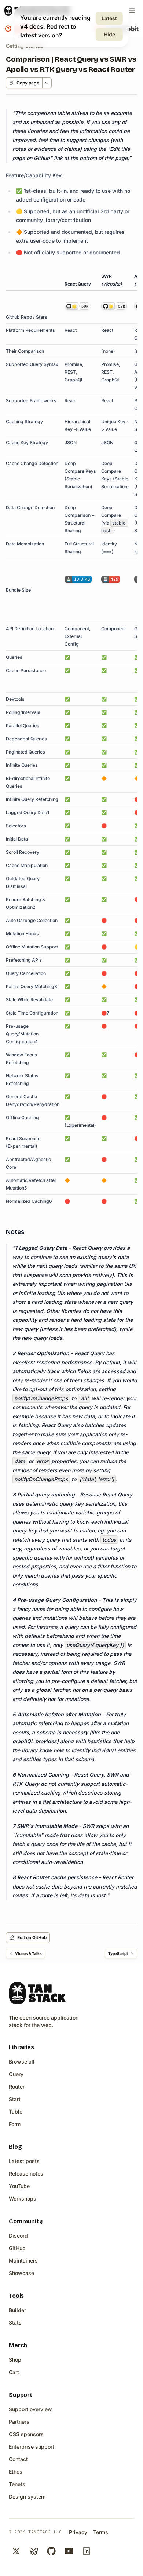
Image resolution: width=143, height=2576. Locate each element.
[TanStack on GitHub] (51, 2551)
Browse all (22, 2062)
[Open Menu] (132, 11)
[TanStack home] (37, 1993)
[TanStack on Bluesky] (34, 2551)
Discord (18, 2236)
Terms (101, 2532)
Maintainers (23, 2261)
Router (17, 2087)
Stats (15, 2323)
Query (16, 2074)
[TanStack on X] (16, 2551)
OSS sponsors (26, 2434)
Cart (14, 2372)
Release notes (26, 2174)
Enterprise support (32, 2447)
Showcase (21, 2273)
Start (15, 2099)
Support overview (30, 2409)
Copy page (28, 83)
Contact (18, 2459)
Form (15, 2124)
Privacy (78, 2532)
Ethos (16, 2472)
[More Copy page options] (47, 83)
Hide (109, 34)
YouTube (19, 2186)
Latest (109, 18)
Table (16, 2111)
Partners (19, 2422)
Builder (17, 2310)
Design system (27, 2497)
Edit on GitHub (32, 1938)
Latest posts (24, 2161)
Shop (15, 2360)
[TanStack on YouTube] (69, 2551)
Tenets (17, 2484)
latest (28, 35)
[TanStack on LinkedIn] (87, 2551)
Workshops (23, 2198)
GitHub (17, 2248)
